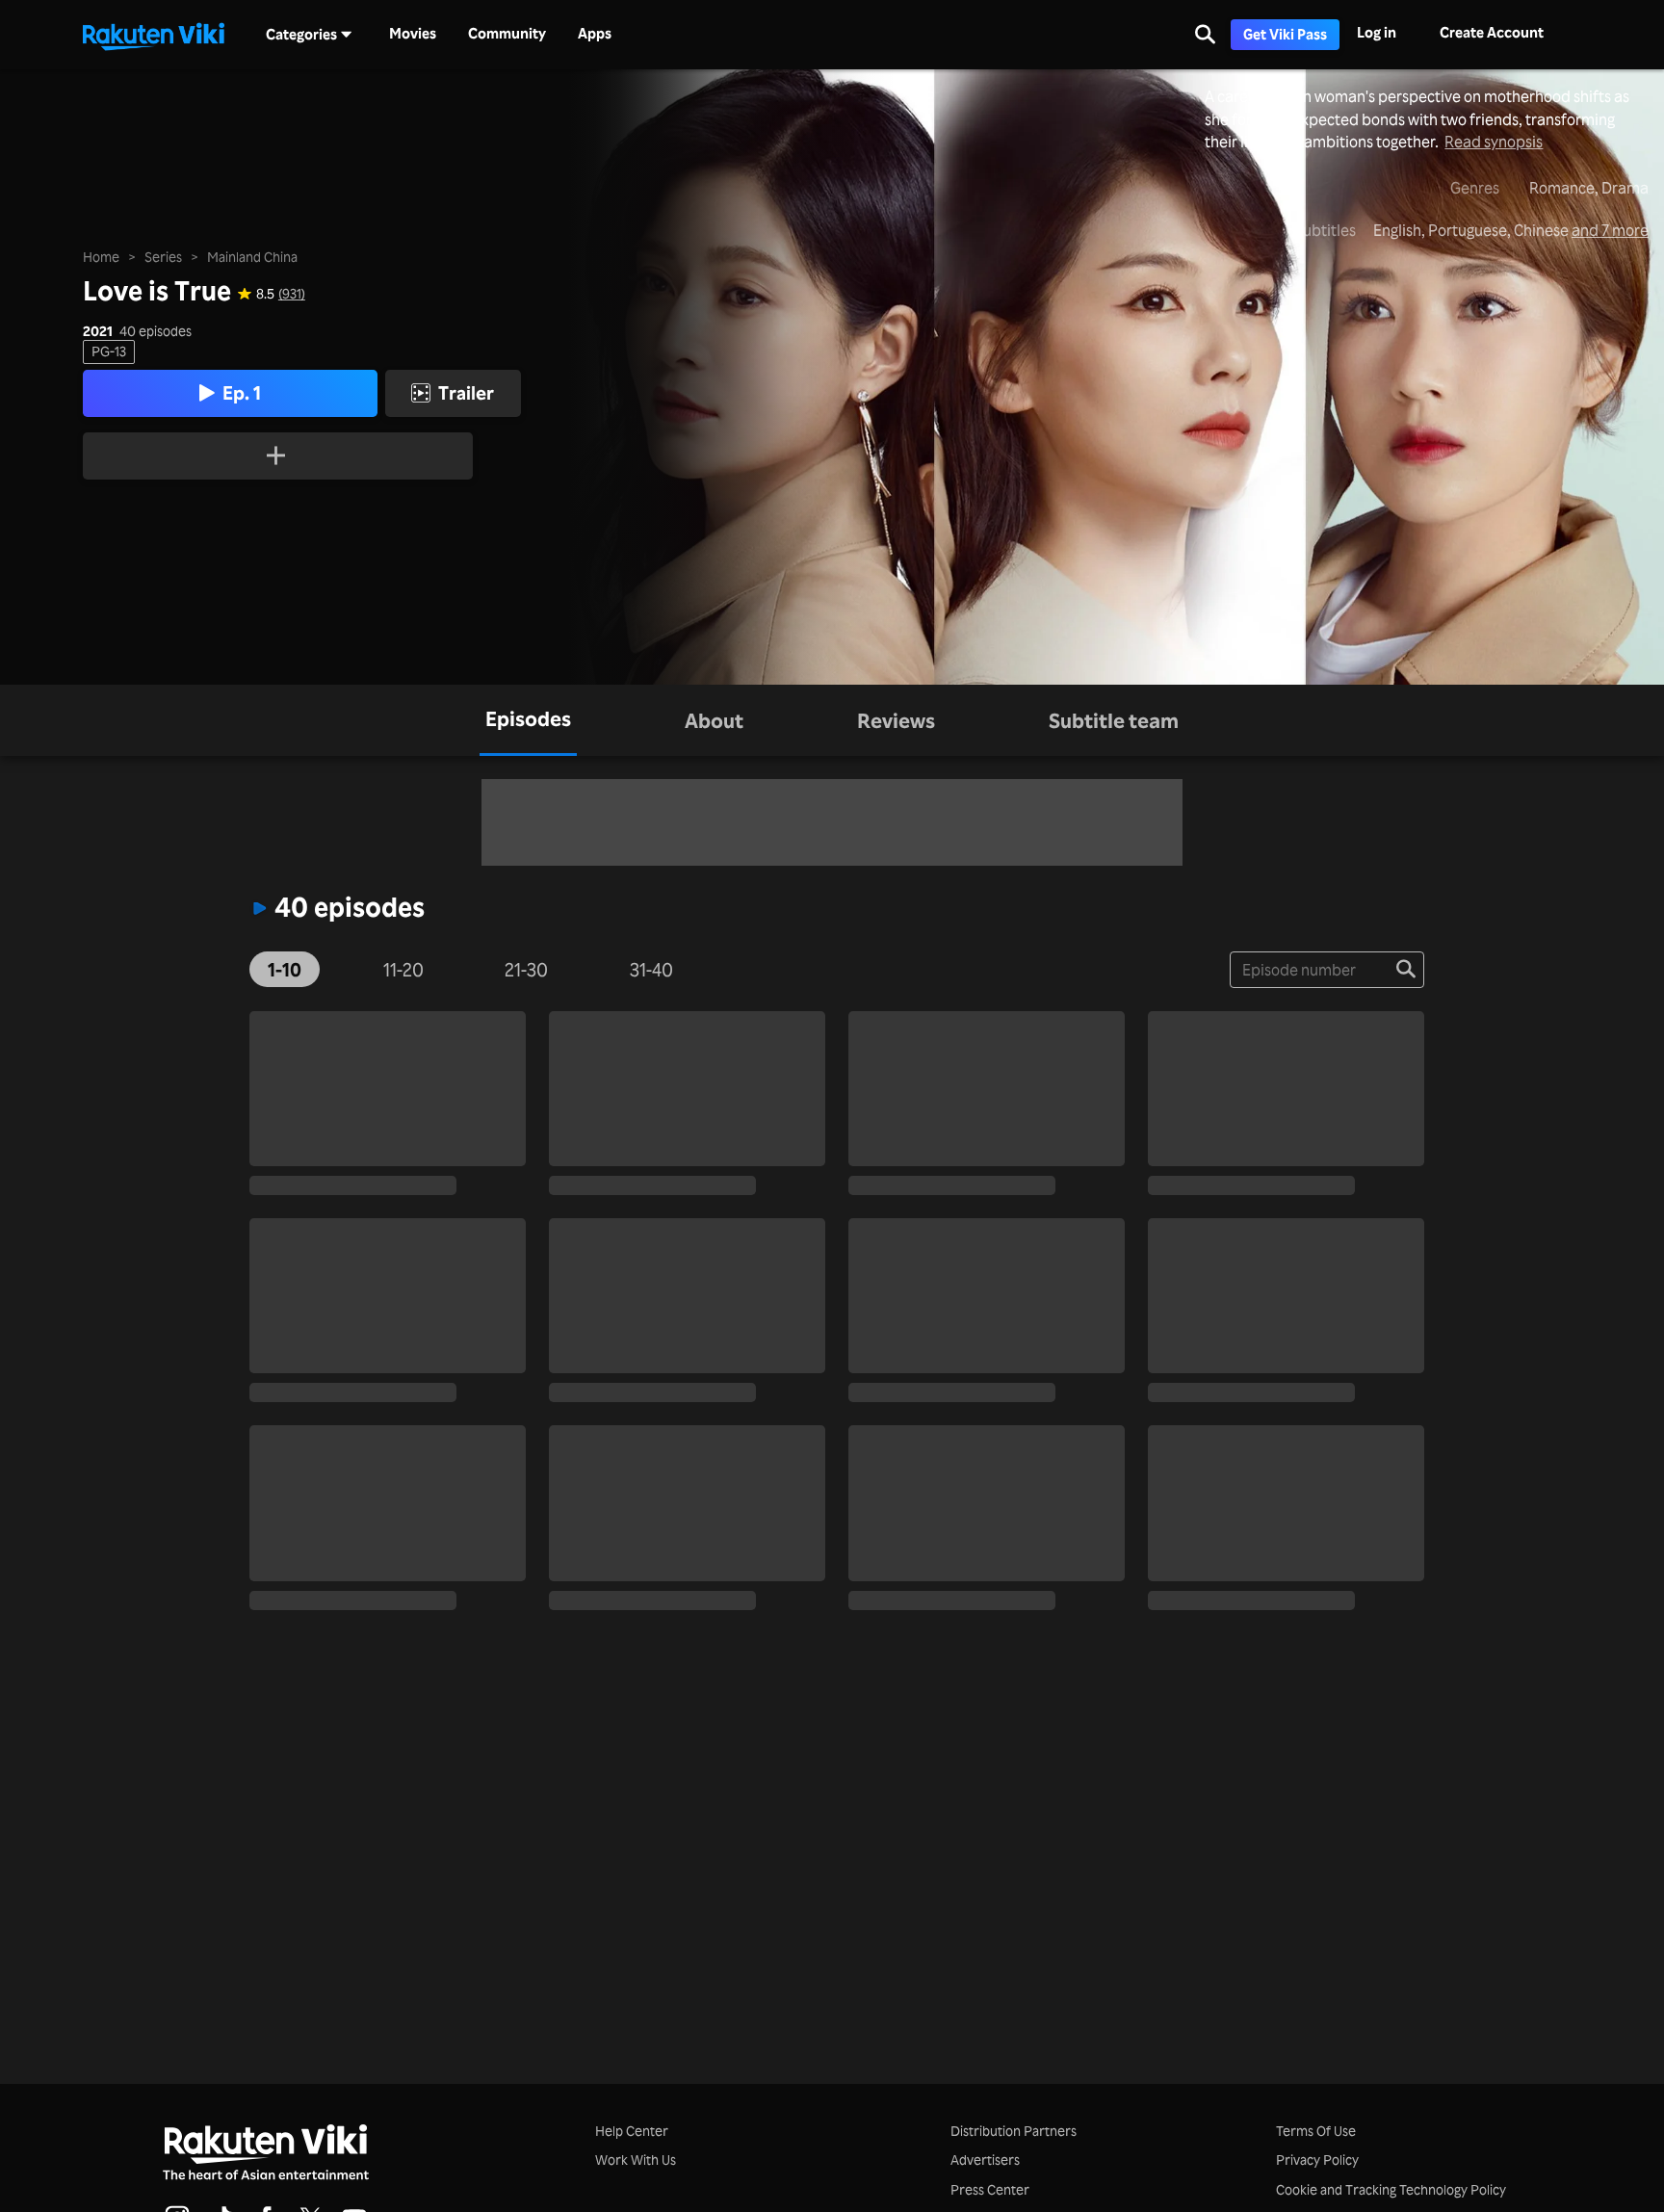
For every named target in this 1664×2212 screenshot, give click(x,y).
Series (163, 257)
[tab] (528, 720)
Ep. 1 (242, 393)
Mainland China (252, 257)
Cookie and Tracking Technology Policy (1391, 2189)
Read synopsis (1494, 142)
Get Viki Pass (1285, 34)
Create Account (1492, 32)
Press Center (990, 2189)
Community (507, 34)
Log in (1377, 32)
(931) (292, 294)
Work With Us (636, 2160)
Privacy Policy (1317, 2160)
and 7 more (1610, 231)
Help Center (632, 2131)
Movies (413, 34)
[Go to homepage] (153, 35)
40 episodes (156, 331)
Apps (595, 34)
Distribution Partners (1014, 2131)
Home (101, 257)
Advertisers (985, 2160)
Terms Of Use (1316, 2131)
